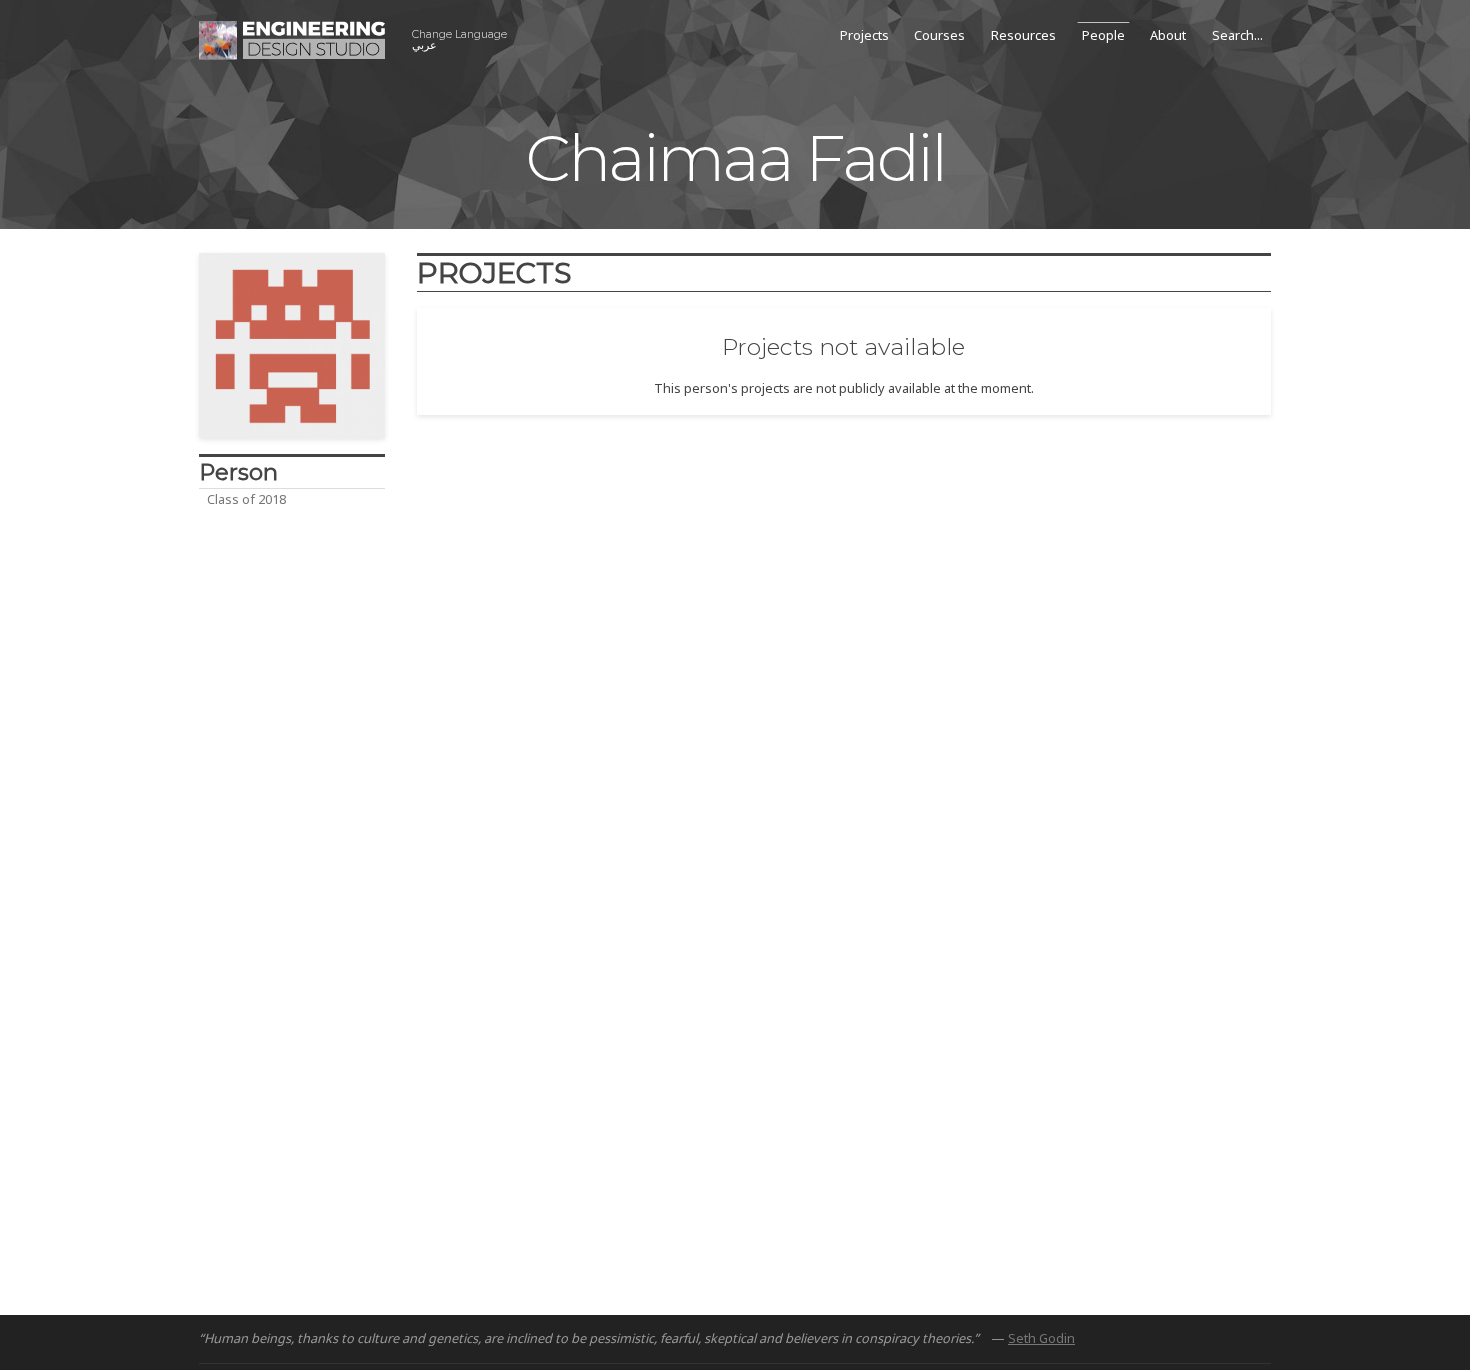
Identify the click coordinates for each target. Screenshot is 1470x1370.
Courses (939, 35)
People (1103, 35)
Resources (1023, 35)
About (1168, 35)
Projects (864, 35)
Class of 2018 (246, 499)
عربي (459, 40)
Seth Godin (1041, 1338)
